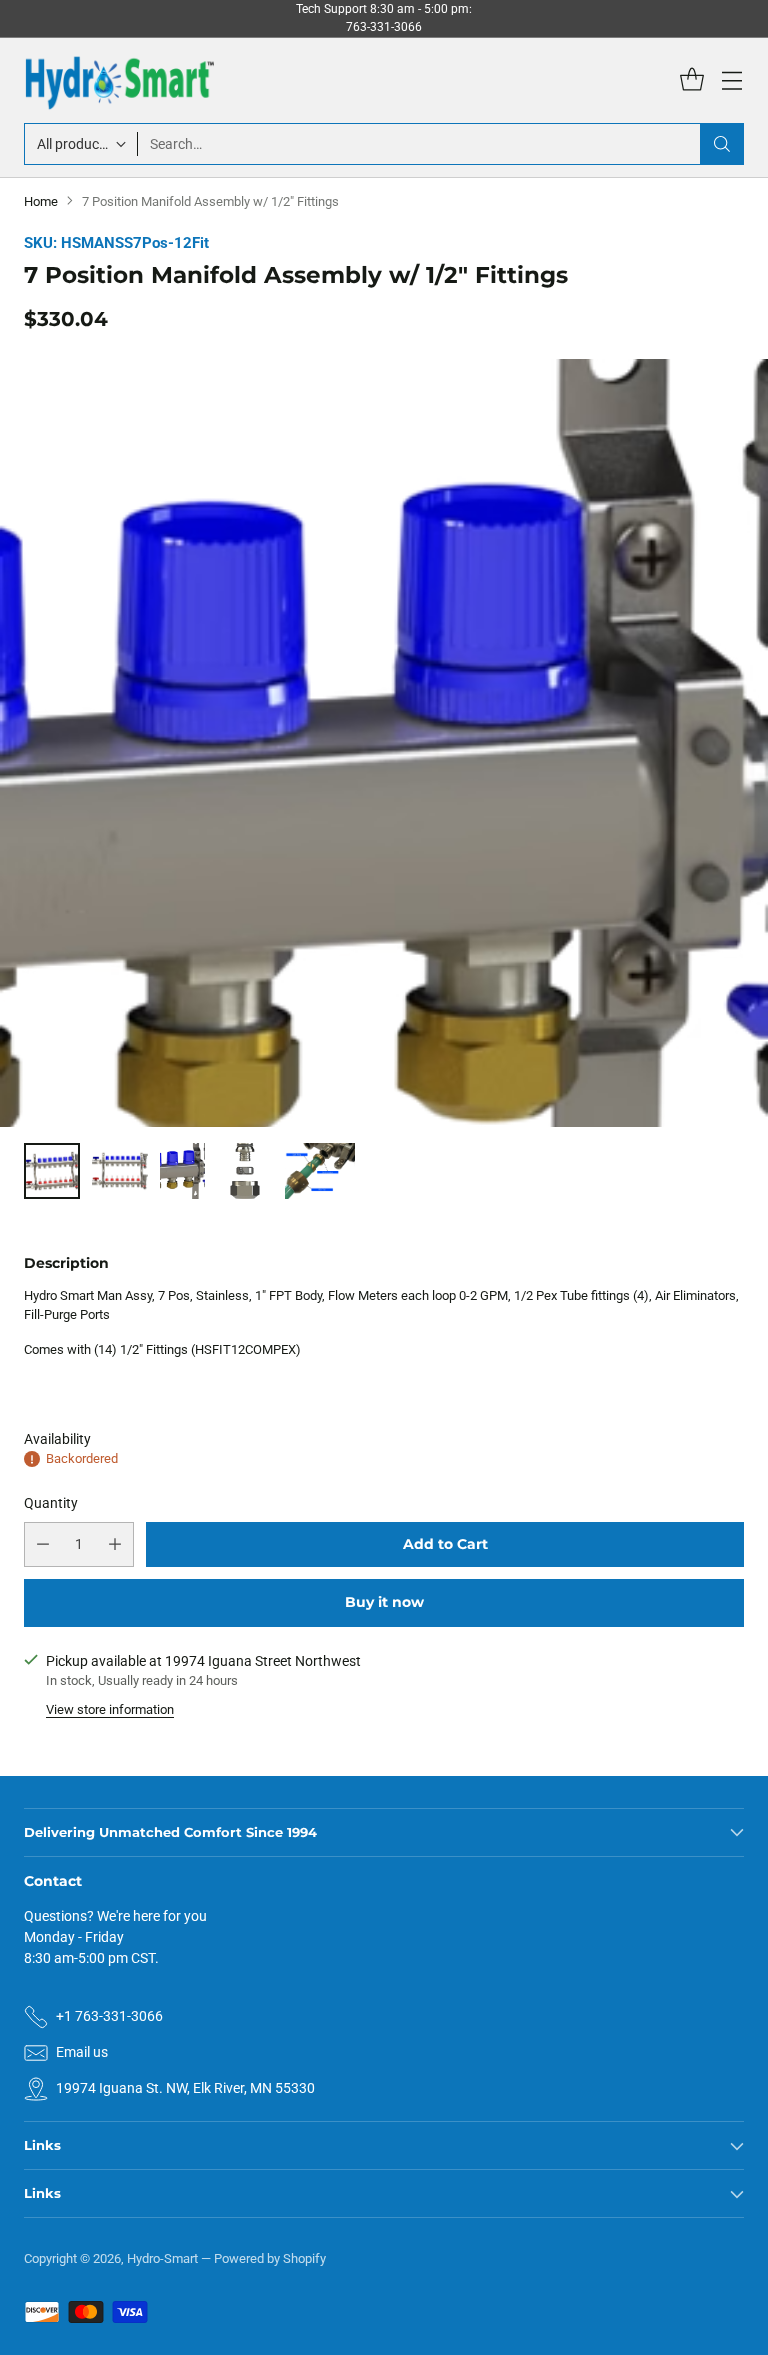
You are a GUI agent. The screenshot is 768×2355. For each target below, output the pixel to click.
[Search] (722, 144)
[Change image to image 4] (245, 1171)
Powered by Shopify (270, 2258)
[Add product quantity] (115, 1544)
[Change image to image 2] (120, 1171)
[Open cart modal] (691, 80)
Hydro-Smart (162, 2258)
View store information (110, 1709)
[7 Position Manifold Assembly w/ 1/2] (384, 837)
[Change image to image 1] (52, 1171)
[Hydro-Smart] (119, 80)
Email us (82, 2052)
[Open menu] (731, 80)
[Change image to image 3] (182, 1171)
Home (41, 201)
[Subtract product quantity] (43, 1544)
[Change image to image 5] (320, 1171)
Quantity (51, 1503)
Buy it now (384, 1602)
